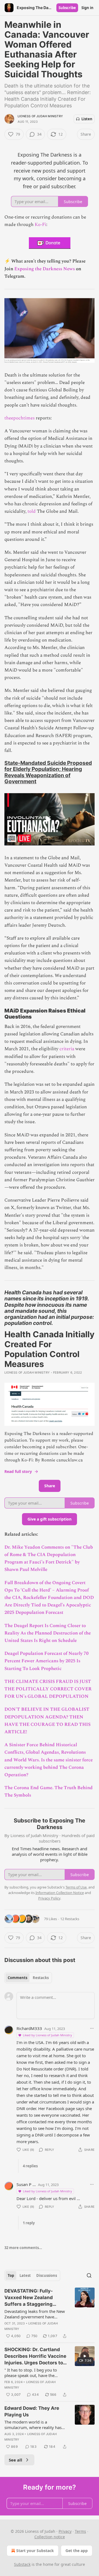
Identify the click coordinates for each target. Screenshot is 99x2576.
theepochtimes (20, 418)
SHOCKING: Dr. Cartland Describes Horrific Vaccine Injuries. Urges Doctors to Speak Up (35, 2356)
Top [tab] (11, 2275)
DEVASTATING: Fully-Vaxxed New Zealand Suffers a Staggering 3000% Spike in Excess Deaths (31, 2298)
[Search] (89, 2275)
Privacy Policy (49, 1898)
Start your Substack (35, 2551)
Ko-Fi (40, 225)
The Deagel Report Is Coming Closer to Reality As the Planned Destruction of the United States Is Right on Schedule (48, 1633)
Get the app (77, 2551)
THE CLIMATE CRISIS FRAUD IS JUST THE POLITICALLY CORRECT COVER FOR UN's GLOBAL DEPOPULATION (48, 1689)
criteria (67, 1049)
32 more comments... (23, 2248)
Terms (80, 2531)
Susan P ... (26, 2184)
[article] (50, 2313)
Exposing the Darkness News (45, 269)
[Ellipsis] (92, 2028)
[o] (85, 2356)
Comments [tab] (17, 1978)
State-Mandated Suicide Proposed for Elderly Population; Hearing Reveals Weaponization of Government (48, 772)
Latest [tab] (25, 2275)
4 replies (30, 2166)
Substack (22, 2564)
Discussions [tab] (47, 2275)
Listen (87, 119)
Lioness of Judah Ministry (40, 116)
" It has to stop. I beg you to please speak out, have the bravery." (31, 2373)
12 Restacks (70, 1919)
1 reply (29, 2223)
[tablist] (28, 1978)
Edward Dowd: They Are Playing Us (32, 2411)
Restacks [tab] (41, 1978)
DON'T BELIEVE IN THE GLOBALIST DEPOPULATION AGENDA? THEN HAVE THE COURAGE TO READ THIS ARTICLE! (47, 1721)
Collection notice (50, 2537)
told (32, 511)
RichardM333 (29, 2028)
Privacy (65, 2531)
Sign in (87, 8)
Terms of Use (76, 1887)
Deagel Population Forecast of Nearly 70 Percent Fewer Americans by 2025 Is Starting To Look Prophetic (46, 1661)
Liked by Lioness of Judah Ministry (47, 2035)
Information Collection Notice (60, 1893)
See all (16, 2460)
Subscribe (67, 8)
